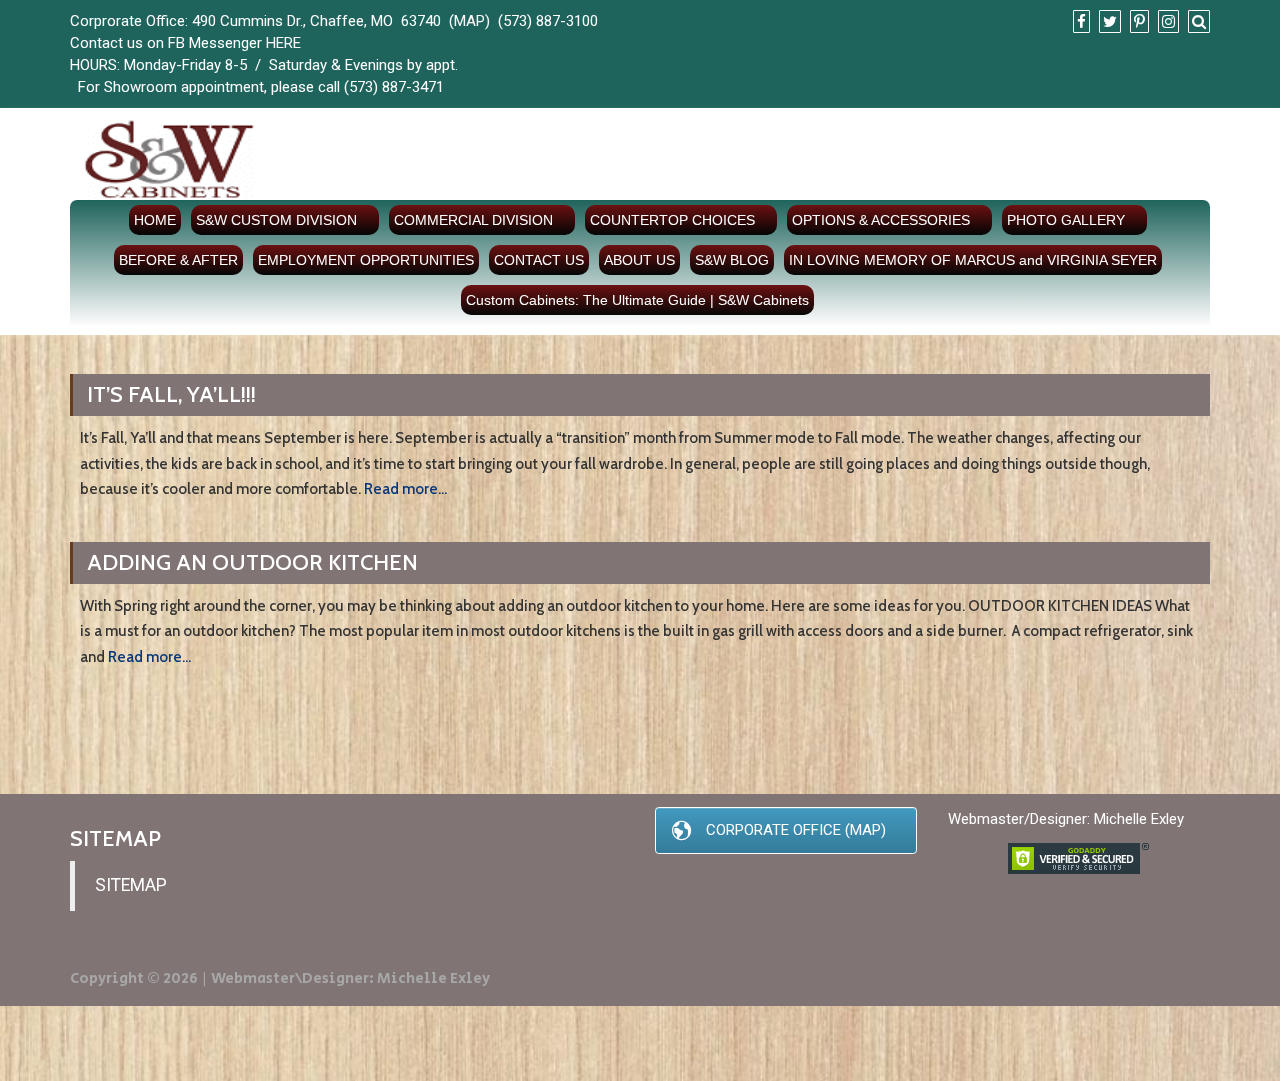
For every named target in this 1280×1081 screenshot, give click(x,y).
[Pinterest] (1137, 22)
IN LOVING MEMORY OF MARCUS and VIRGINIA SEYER (973, 260)
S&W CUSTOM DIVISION (276, 220)
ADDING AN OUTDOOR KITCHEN (252, 562)
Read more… (405, 489)
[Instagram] (1166, 22)
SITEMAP (131, 885)
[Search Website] (1196, 22)
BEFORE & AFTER (178, 260)
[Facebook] (1079, 22)
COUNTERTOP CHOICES (672, 220)
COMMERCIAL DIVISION (473, 220)
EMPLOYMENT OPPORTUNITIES (366, 260)
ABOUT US (639, 260)
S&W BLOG (732, 260)
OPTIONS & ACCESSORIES (881, 220)
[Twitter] (1107, 22)
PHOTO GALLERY (1066, 220)
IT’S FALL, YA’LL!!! (171, 394)
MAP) (472, 21)
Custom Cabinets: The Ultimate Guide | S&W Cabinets (637, 300)
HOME (155, 220)
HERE (283, 43)
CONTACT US (539, 260)
